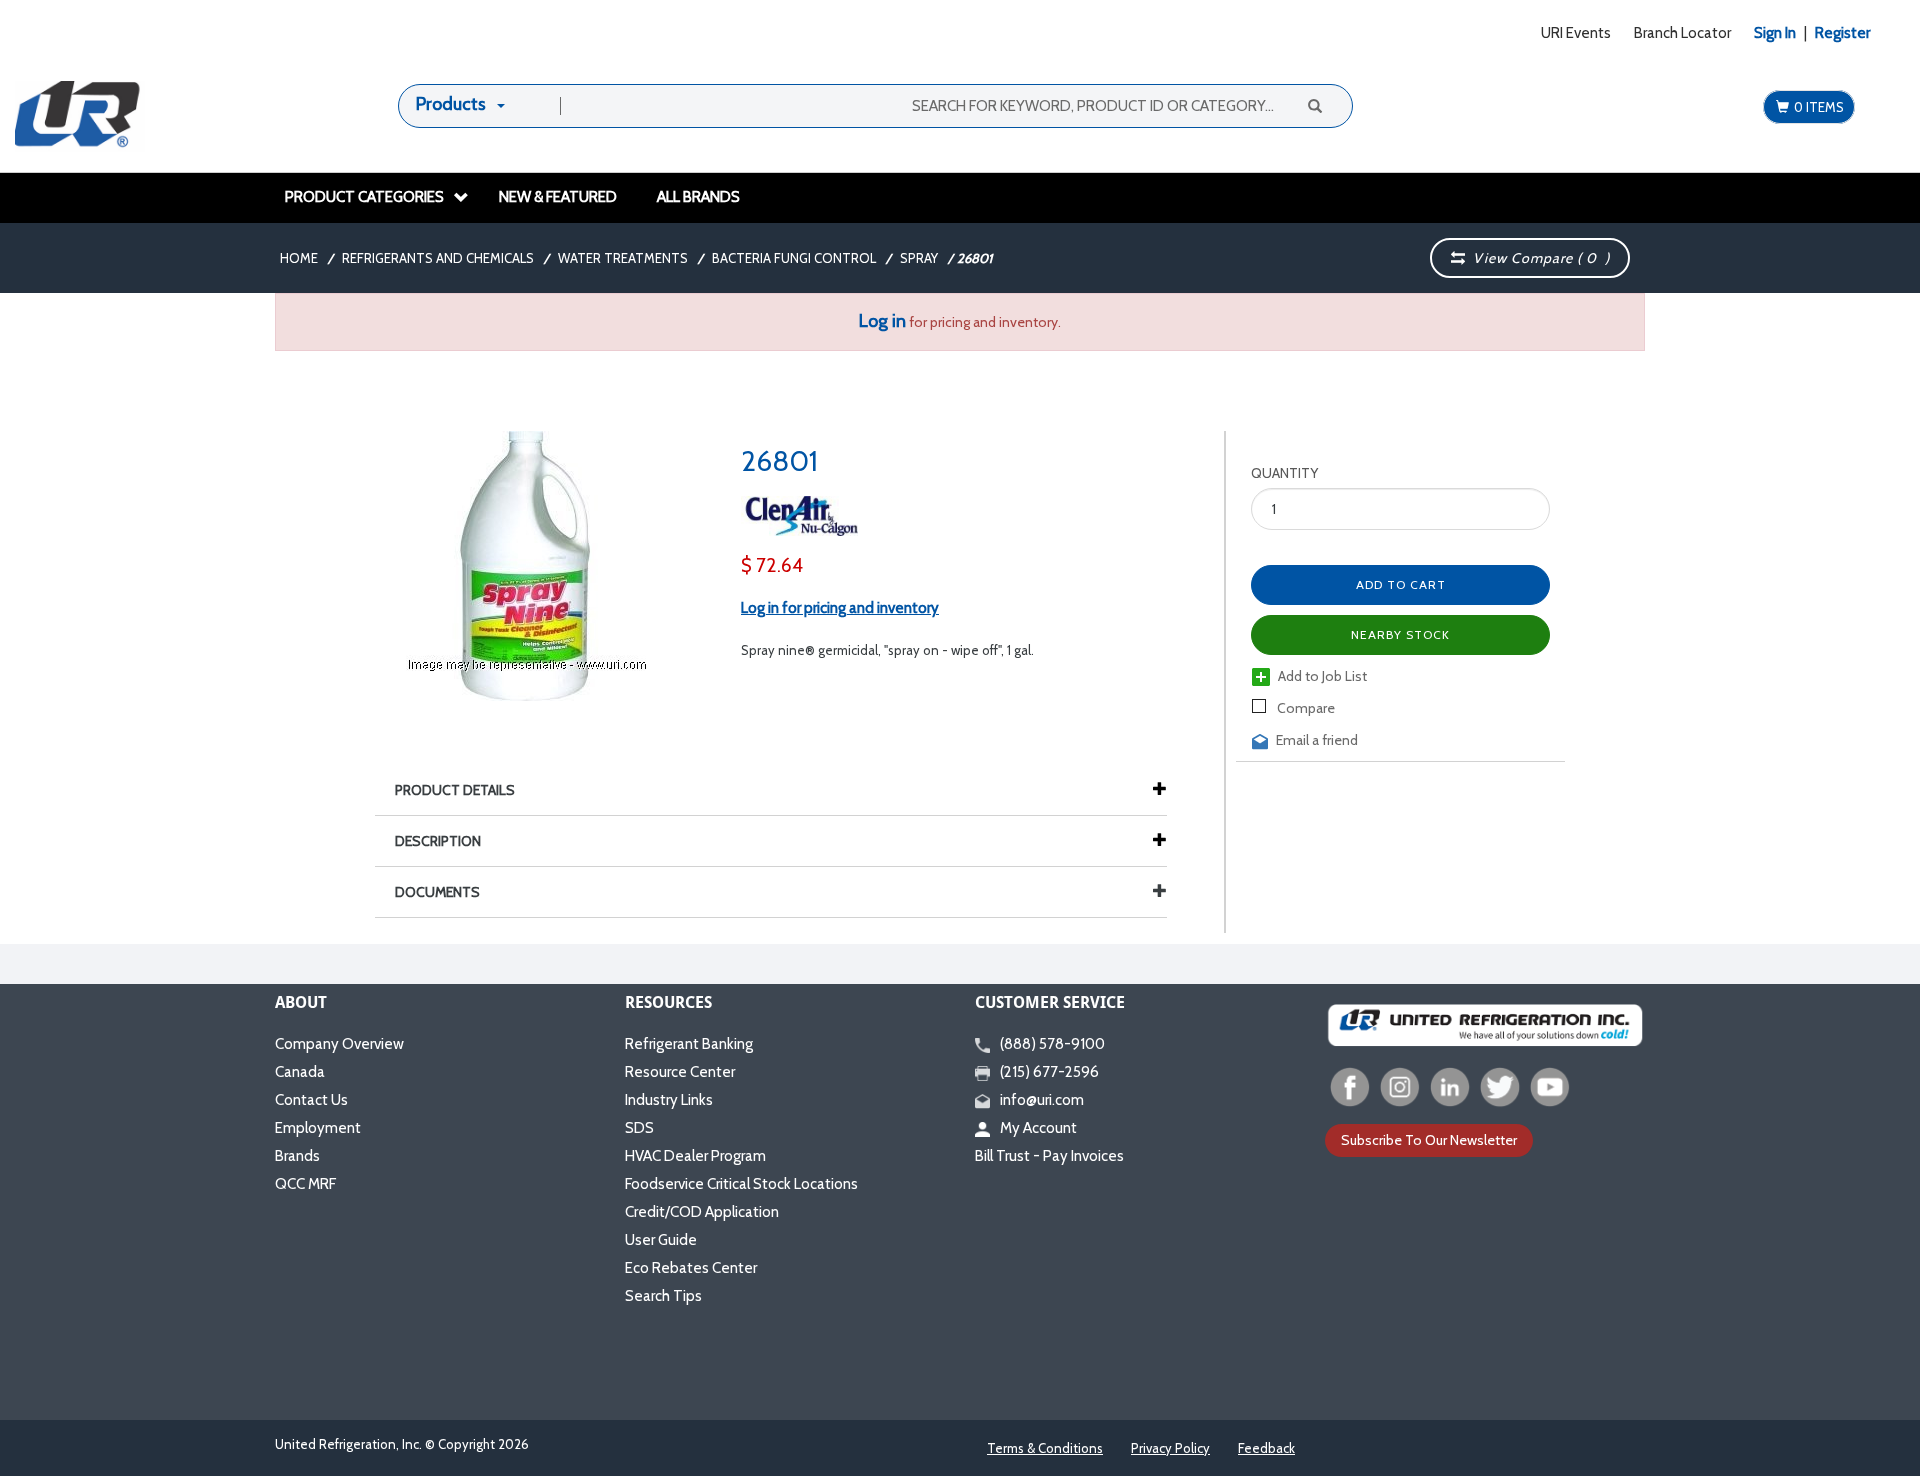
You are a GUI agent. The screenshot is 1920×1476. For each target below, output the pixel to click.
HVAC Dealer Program (695, 1156)
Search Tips (663, 1296)
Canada (300, 1072)
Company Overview (339, 1044)
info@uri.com (1042, 1100)
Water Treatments (623, 258)
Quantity (1284, 473)
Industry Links (669, 1100)
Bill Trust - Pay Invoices (1049, 1156)
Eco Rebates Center (691, 1268)
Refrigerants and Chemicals (438, 258)
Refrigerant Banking (689, 1044)
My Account (1038, 1128)
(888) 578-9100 (1052, 1044)
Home (299, 258)
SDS (639, 1128)
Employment (318, 1128)
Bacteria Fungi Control (794, 258)
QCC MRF (305, 1184)
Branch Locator (1682, 33)
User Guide (661, 1240)
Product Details (455, 790)
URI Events (1576, 33)
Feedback (1266, 1448)
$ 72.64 (772, 565)
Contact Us (311, 1100)
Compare (1304, 708)
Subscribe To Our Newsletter (1429, 1140)
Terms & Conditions (1045, 1448)
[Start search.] (1313, 105)
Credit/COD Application (702, 1212)
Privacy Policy (1170, 1448)
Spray (919, 258)
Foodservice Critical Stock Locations (741, 1184)
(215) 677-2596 (1049, 1072)
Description (438, 841)
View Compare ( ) (1537, 258)
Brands (297, 1156)
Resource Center (680, 1072)
